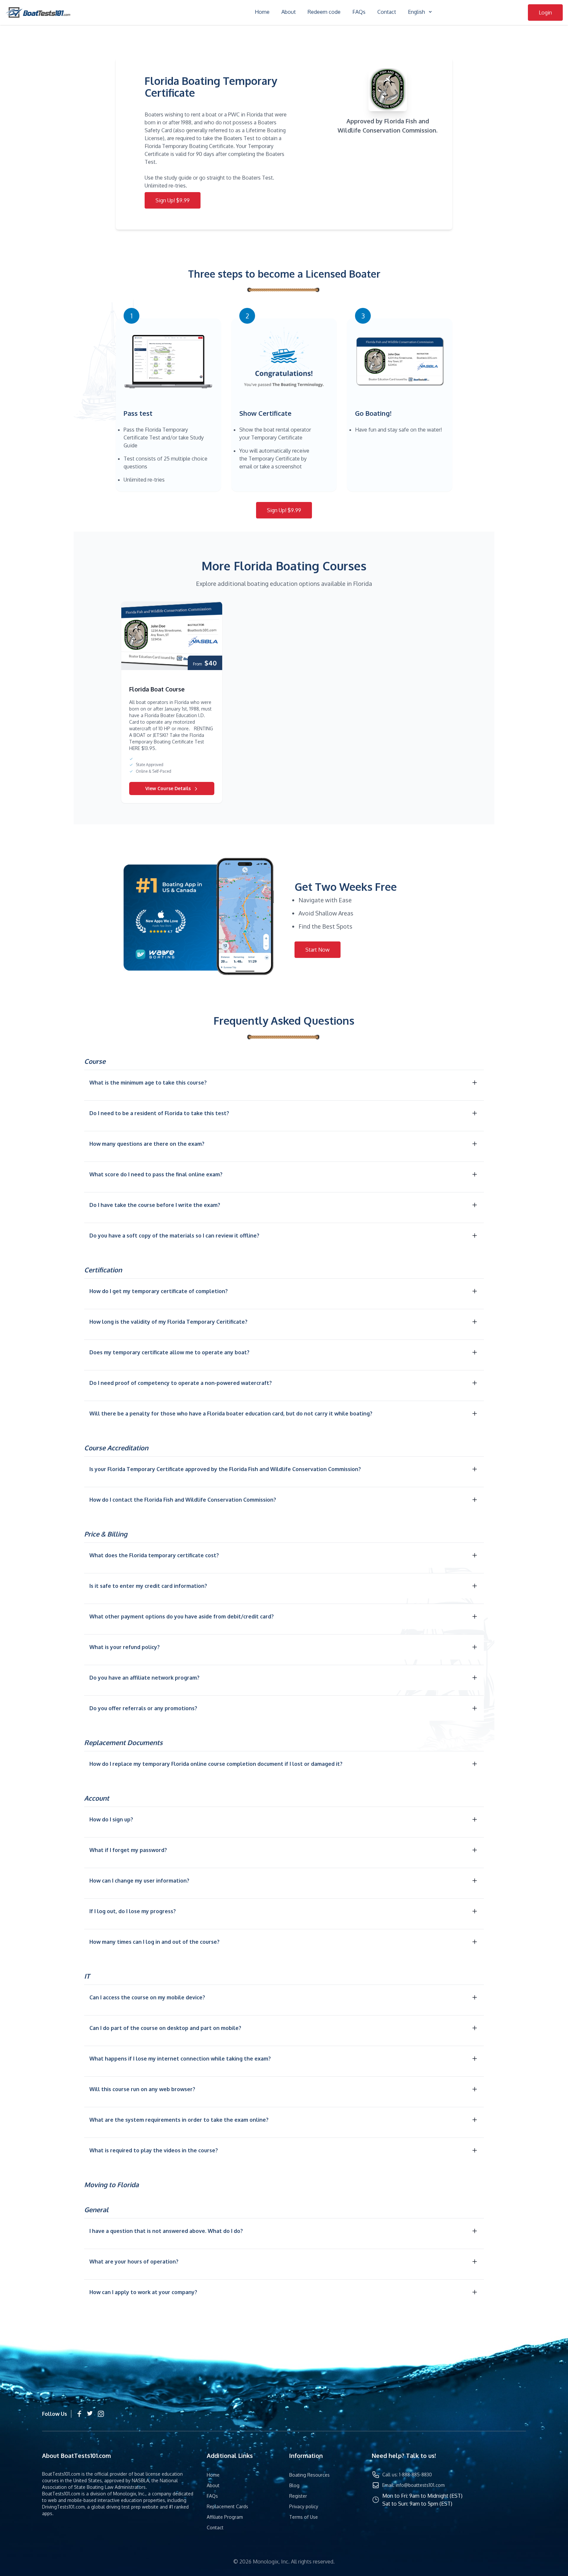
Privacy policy (304, 2506)
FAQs (359, 12)
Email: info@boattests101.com (414, 2485)
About (289, 12)
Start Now (318, 950)
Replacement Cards (227, 2506)
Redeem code (324, 12)
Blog (294, 2485)
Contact (387, 12)
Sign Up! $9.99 (173, 200)
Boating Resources (309, 2475)
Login (545, 13)
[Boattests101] (38, 13)
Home (262, 12)
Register (298, 2496)
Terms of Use (304, 2517)
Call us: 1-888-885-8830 (407, 2475)
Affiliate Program (225, 2517)
